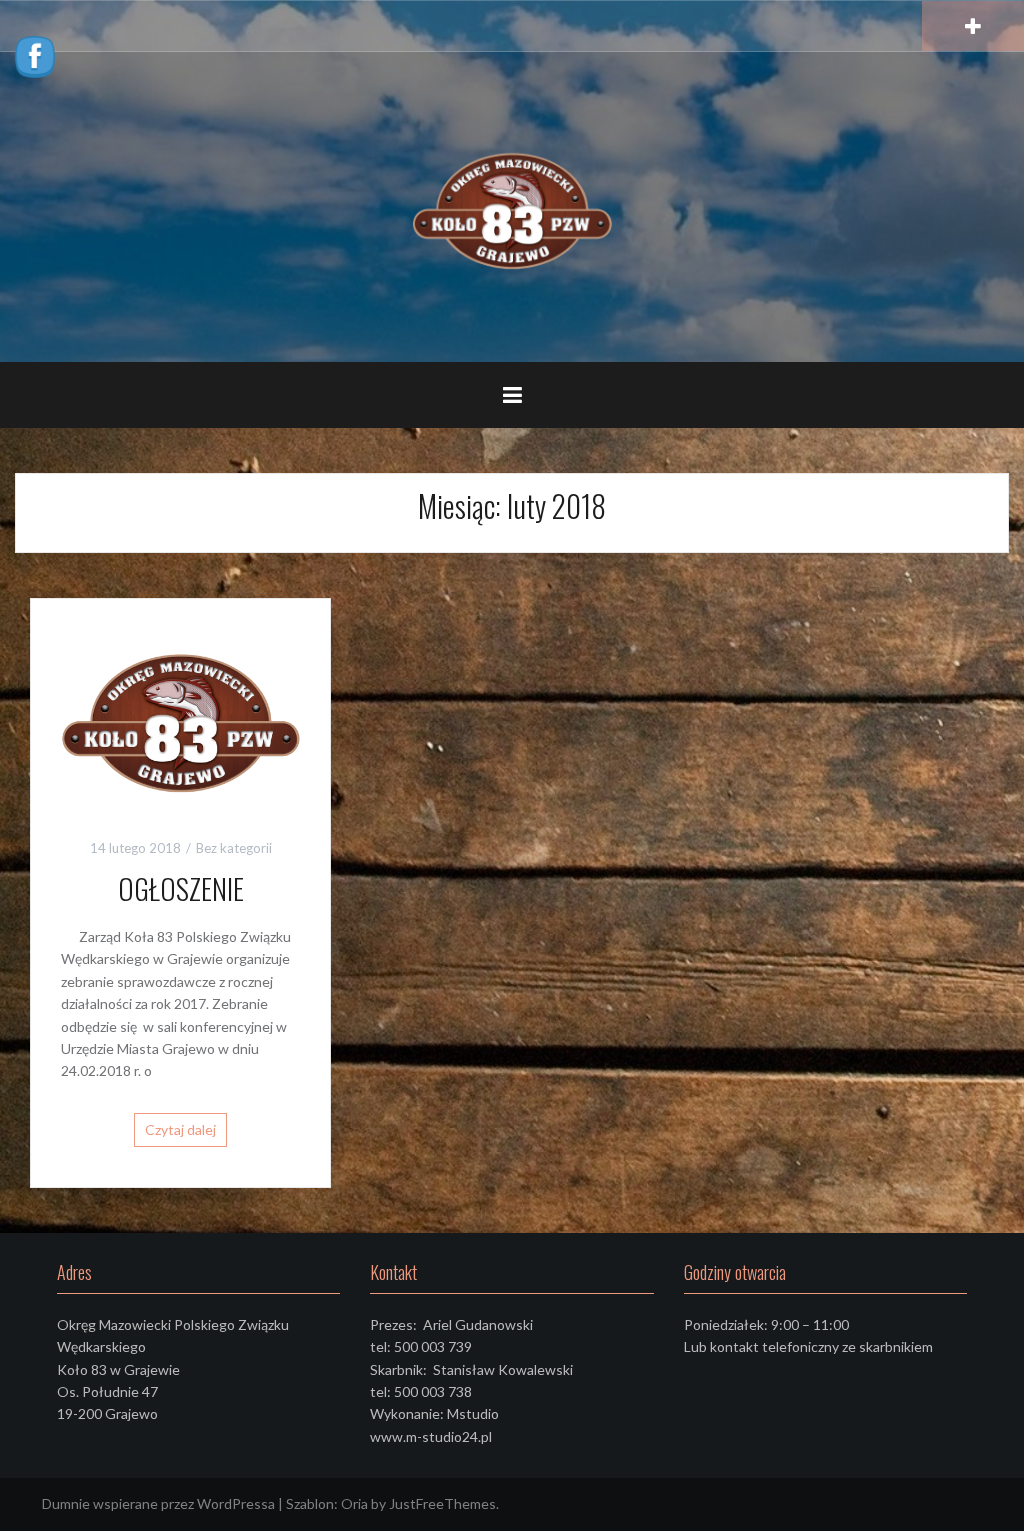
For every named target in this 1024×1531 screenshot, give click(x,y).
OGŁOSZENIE (181, 888)
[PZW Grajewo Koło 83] (512, 205)
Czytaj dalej (180, 1129)
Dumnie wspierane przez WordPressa (158, 1503)
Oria (354, 1503)
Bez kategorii (234, 848)
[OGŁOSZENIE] (180, 716)
